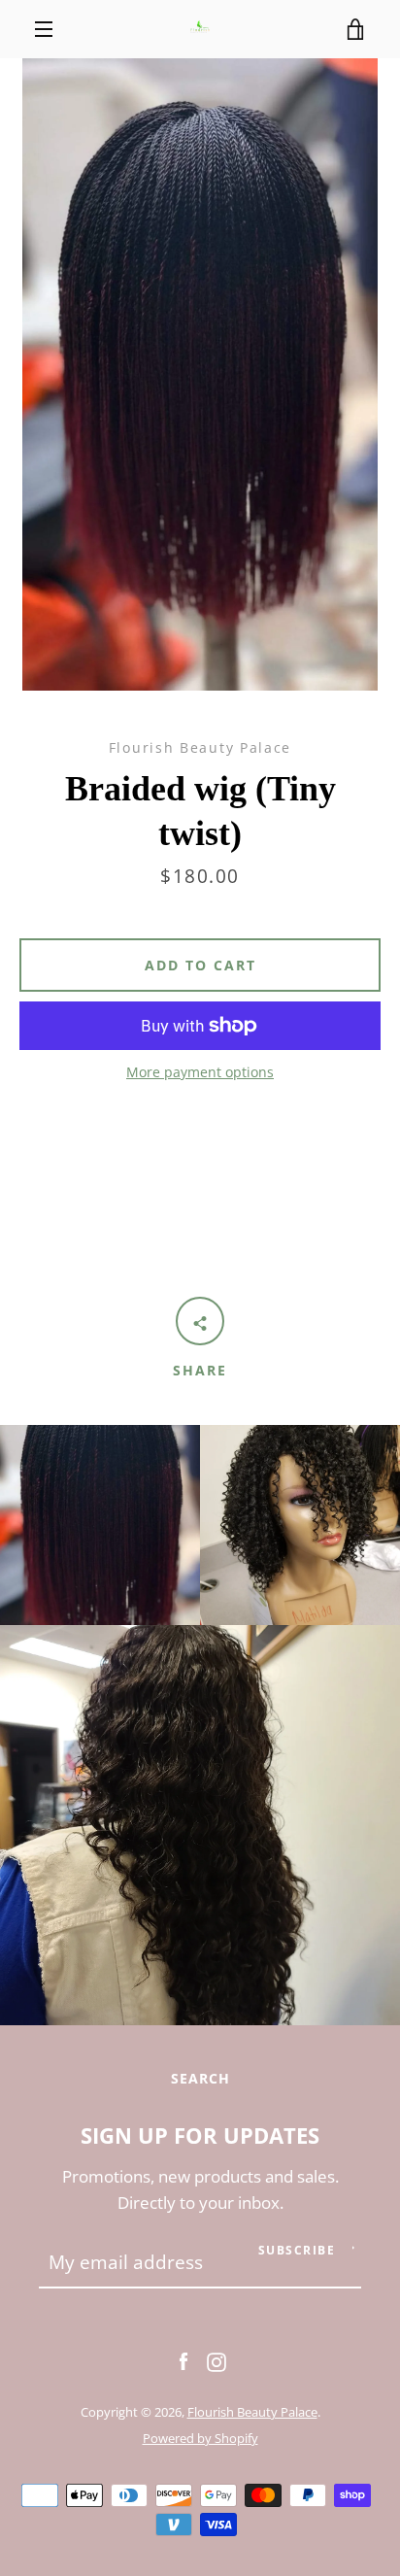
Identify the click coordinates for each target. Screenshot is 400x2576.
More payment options (200, 1072)
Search (200, 2078)
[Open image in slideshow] (200, 374)
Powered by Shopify (200, 2438)
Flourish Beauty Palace (252, 2412)
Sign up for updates (200, 2135)
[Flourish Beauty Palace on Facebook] (183, 2360)
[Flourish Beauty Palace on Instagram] (217, 2360)
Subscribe (297, 2250)
